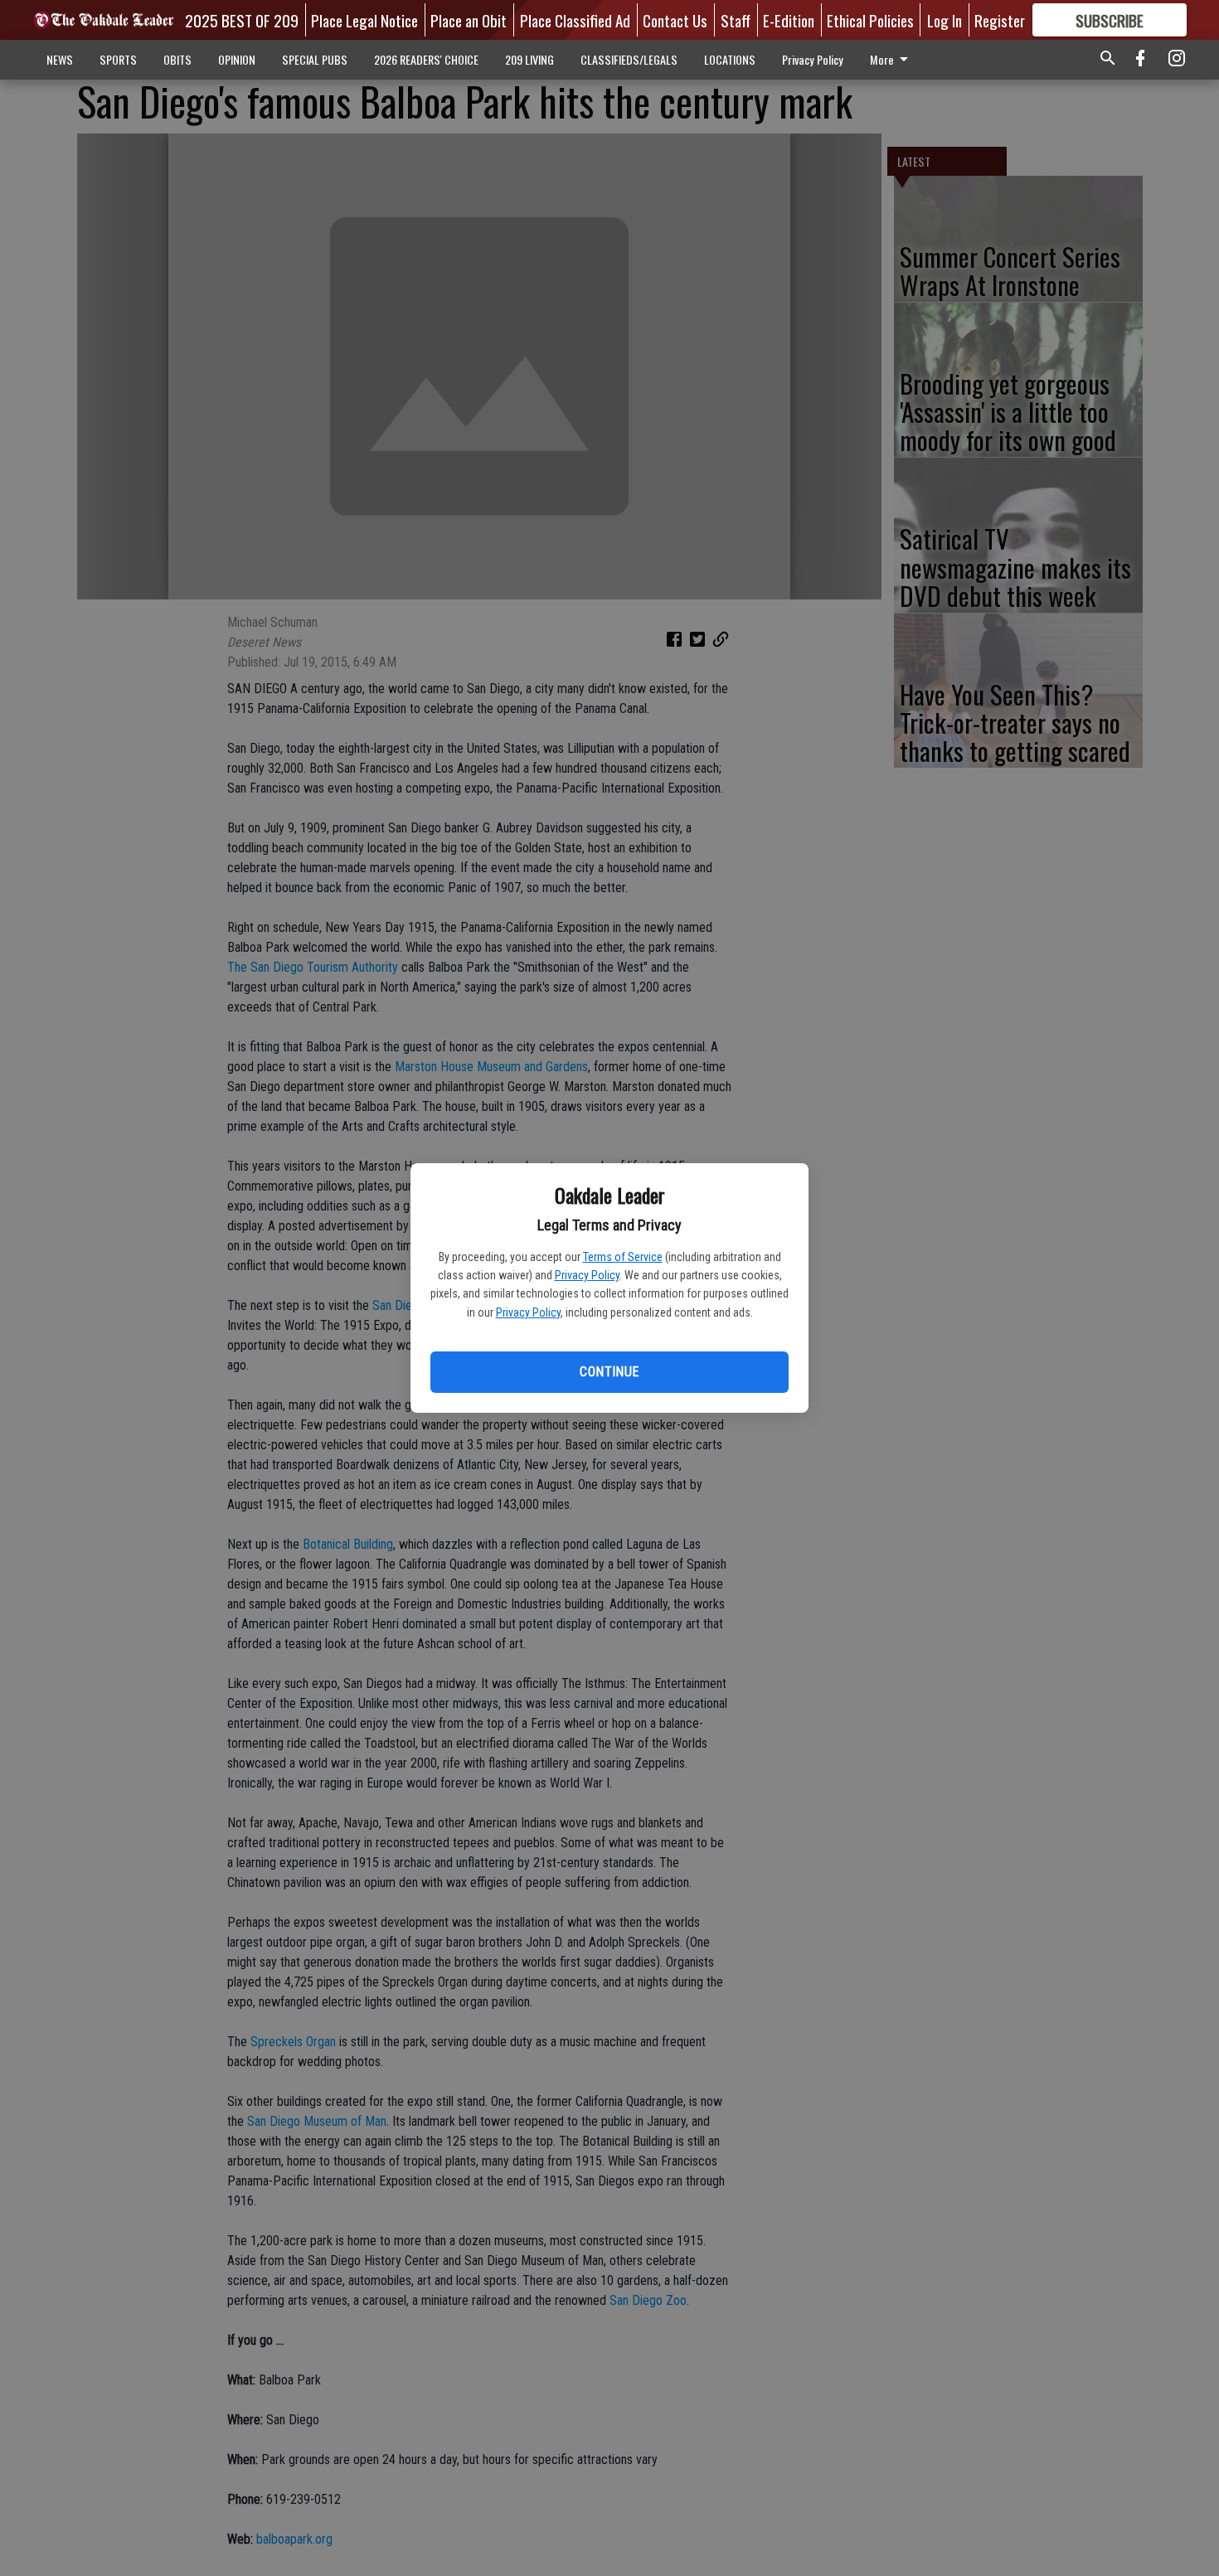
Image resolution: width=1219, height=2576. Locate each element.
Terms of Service (623, 1257)
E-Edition (789, 20)
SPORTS (118, 59)
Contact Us (675, 20)
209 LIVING (529, 59)
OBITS (177, 59)
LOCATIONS (730, 59)
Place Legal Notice (364, 20)
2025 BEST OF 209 (242, 20)
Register (1000, 20)
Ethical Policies (870, 20)
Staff (736, 20)
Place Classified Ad (575, 20)
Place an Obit (469, 20)
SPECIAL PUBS (315, 59)
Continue (609, 1372)
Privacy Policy (587, 1275)
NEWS (60, 59)
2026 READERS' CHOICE (426, 59)
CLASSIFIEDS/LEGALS (629, 59)
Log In (945, 20)
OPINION (237, 59)
